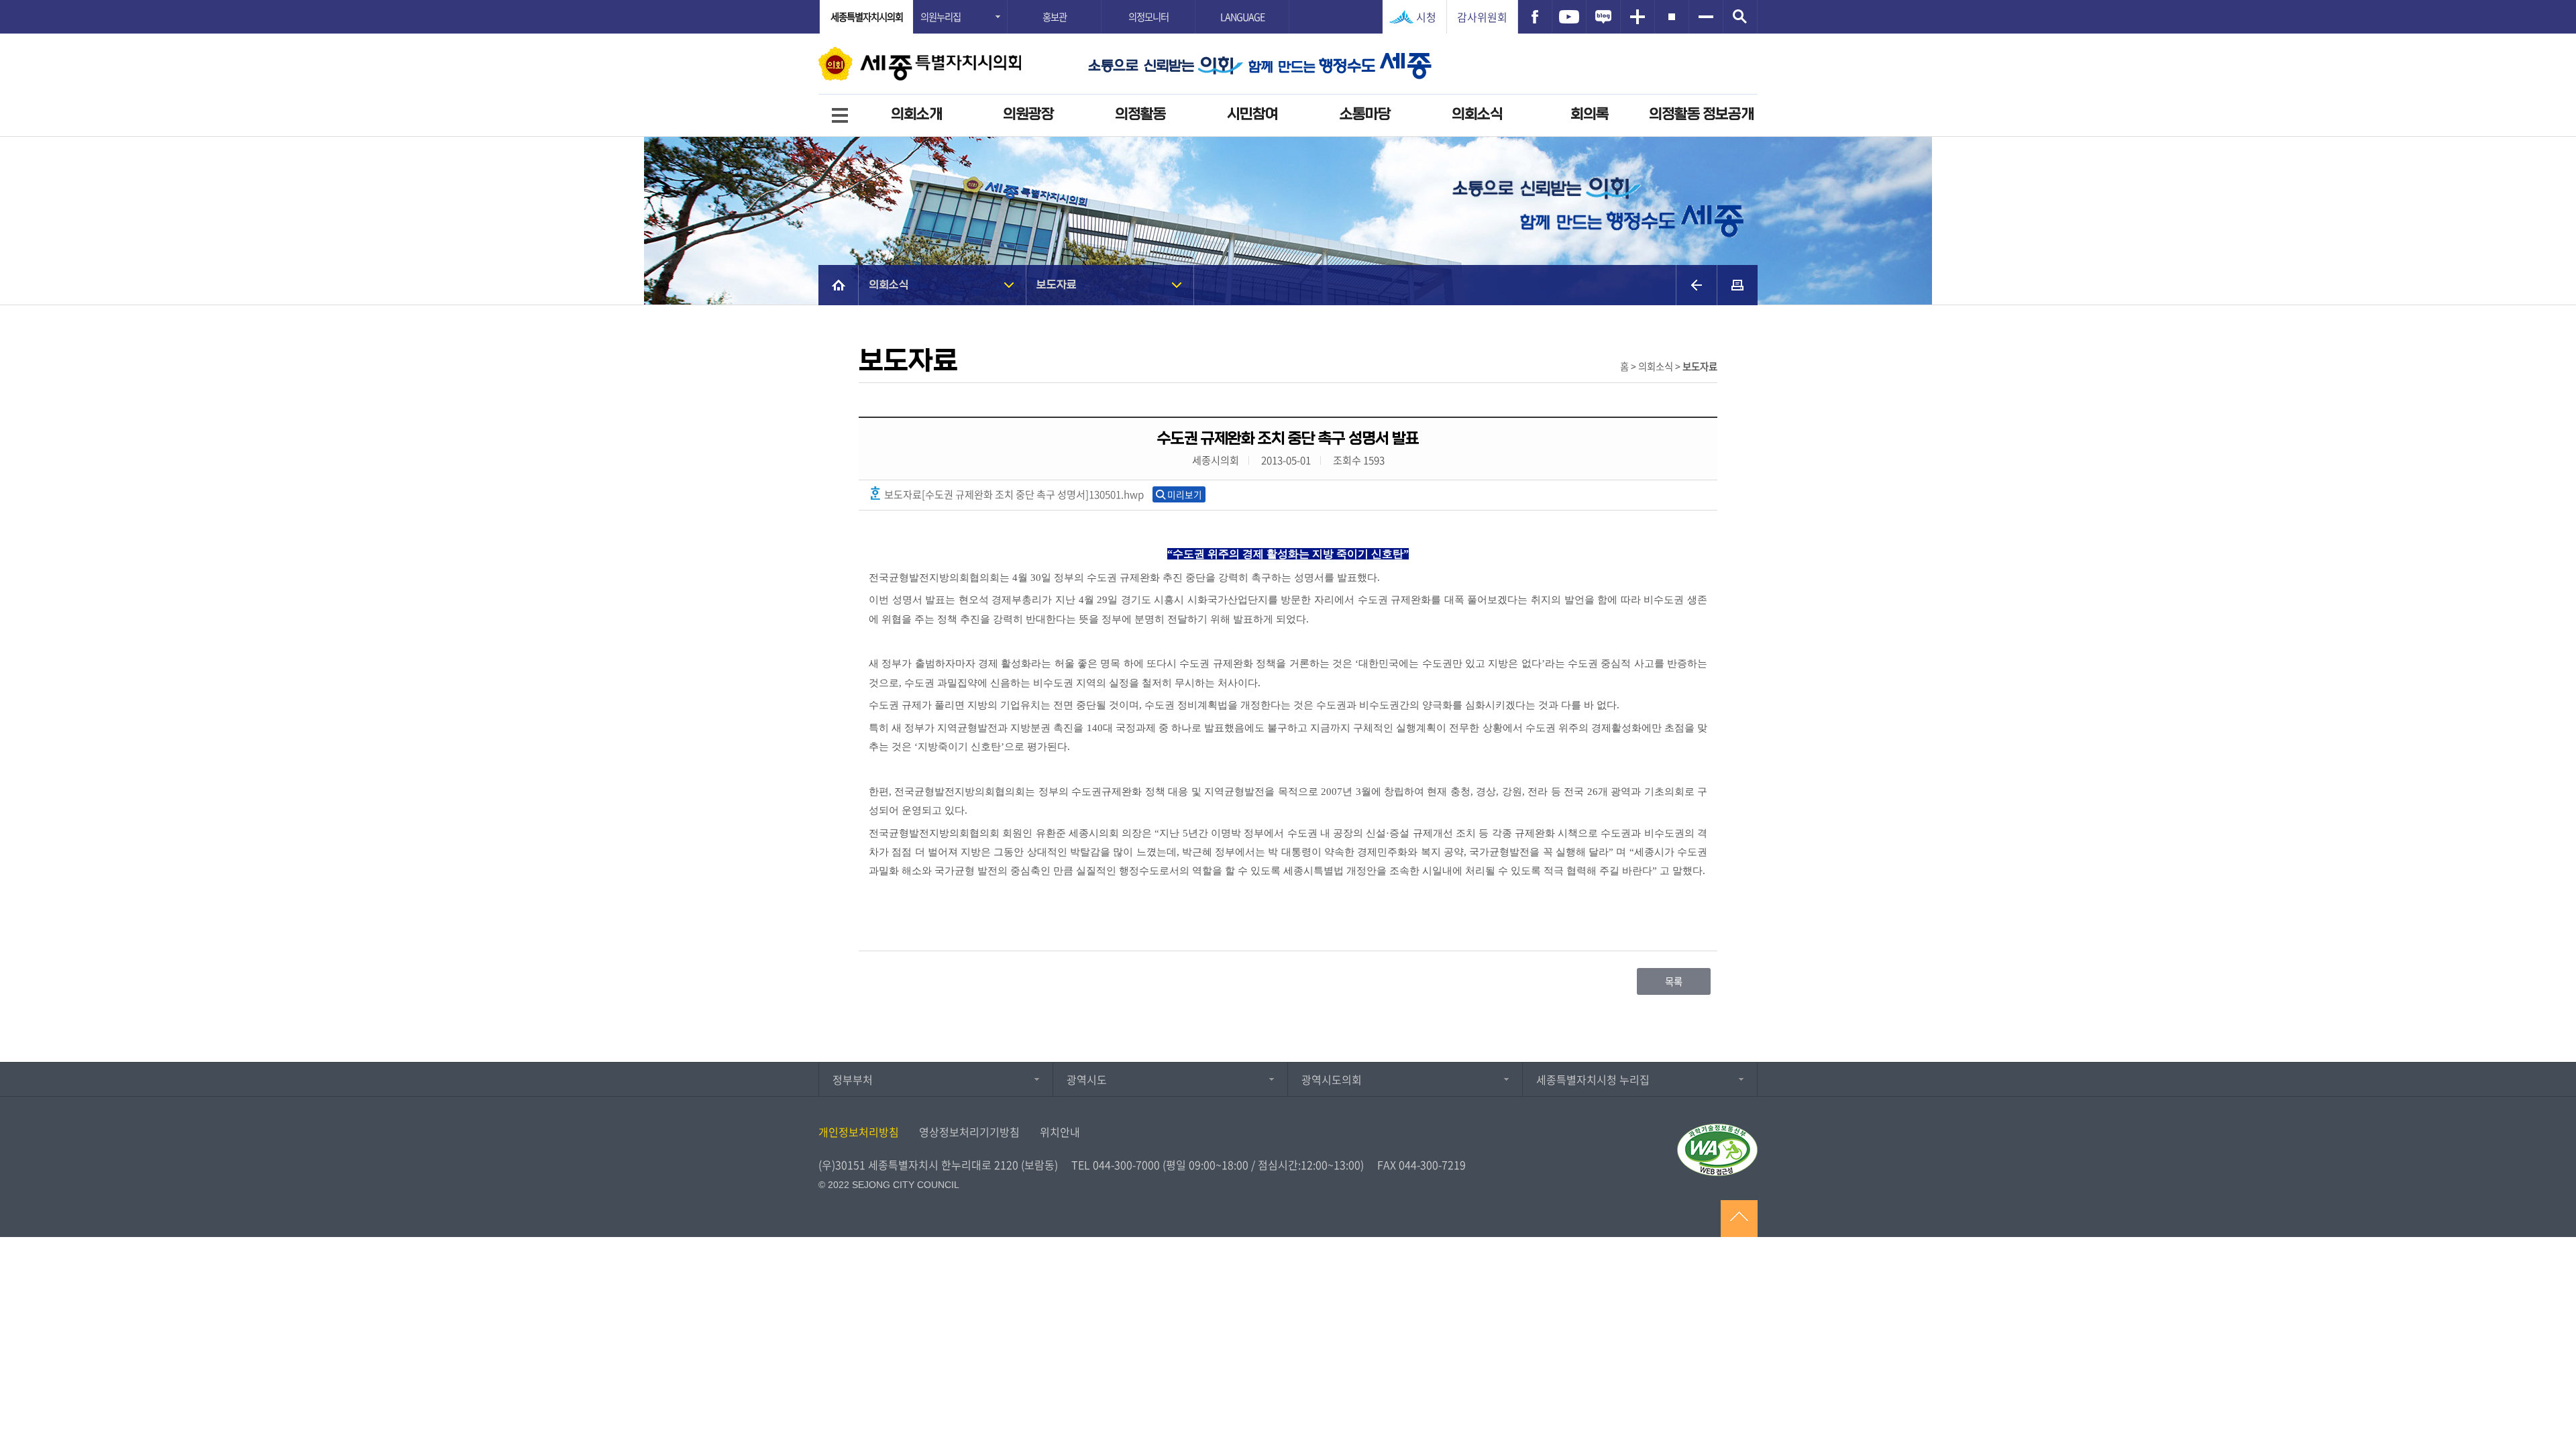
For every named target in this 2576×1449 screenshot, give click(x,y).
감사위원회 (1482, 17)
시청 (1426, 17)
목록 (1674, 981)
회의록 (1590, 114)
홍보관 (1055, 17)
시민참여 (1252, 114)
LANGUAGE (1242, 17)
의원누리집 (941, 17)
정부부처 (853, 1079)
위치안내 (1060, 1132)
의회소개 (916, 114)
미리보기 (1185, 494)
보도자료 (1057, 285)
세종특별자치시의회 (867, 17)
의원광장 (1028, 114)
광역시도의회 (1332, 1079)
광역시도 (1087, 1079)
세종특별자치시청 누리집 (1593, 1079)
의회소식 (1477, 114)
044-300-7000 (1126, 1165)
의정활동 (1140, 114)
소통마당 (1365, 114)
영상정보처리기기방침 (969, 1132)
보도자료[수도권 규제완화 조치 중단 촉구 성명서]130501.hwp (1013, 494)
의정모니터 (1148, 17)
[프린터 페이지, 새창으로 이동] (1737, 285)
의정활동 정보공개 (1701, 114)
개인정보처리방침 (859, 1132)
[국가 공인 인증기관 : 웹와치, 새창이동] (1717, 1150)
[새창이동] (1535, 17)
